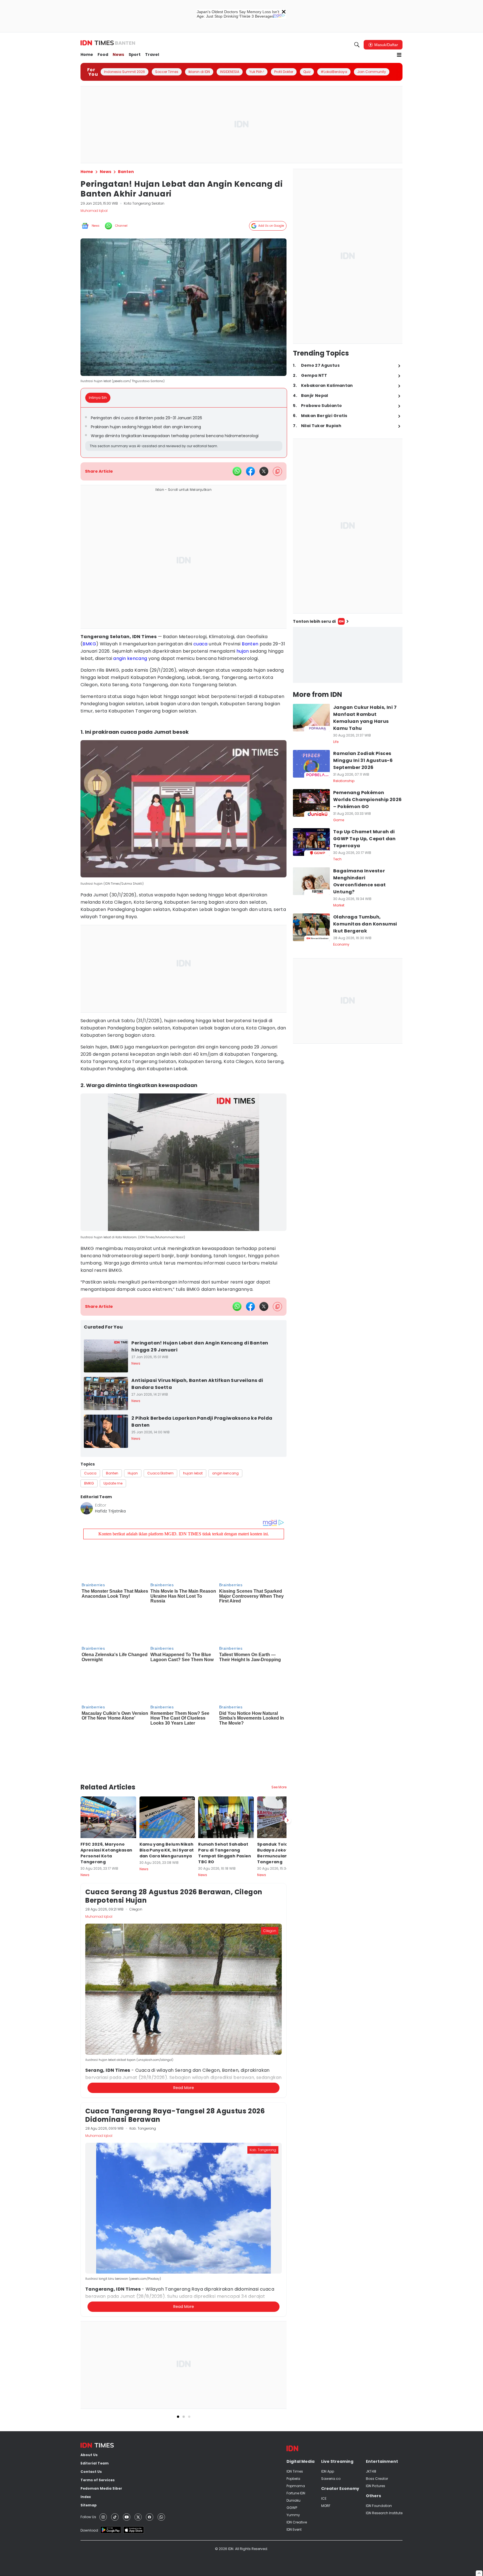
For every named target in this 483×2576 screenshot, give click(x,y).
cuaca (201, 644)
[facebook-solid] (250, 471)
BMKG (89, 644)
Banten (250, 644)
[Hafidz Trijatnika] (87, 1508)
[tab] (100, 398)
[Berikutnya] (288, 1771)
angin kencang (130, 658)
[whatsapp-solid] (237, 471)
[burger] (399, 55)
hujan (243, 651)
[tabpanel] (184, 433)
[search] (357, 45)
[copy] (277, 471)
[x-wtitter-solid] (264, 471)
